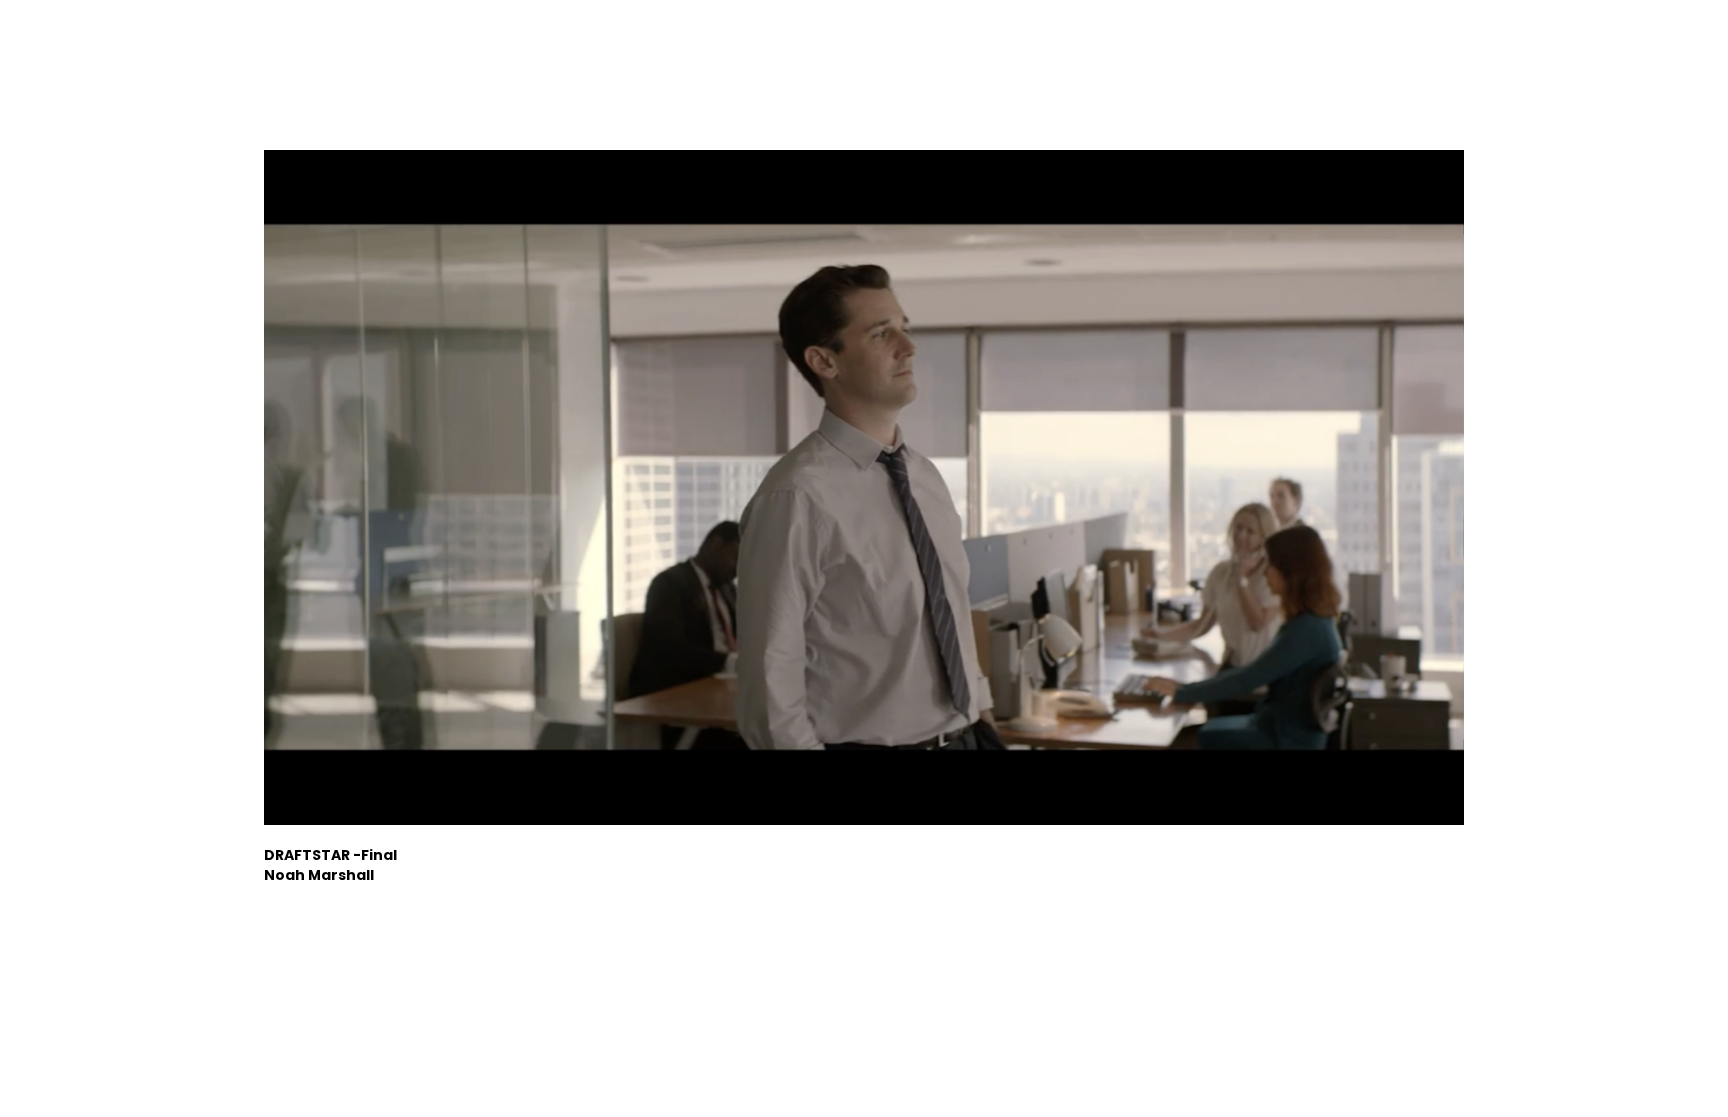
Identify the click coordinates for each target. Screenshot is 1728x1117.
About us (1374, 50)
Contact (1628, 50)
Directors (1277, 50)
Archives (1536, 50)
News (1456, 50)
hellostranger (138, 50)
